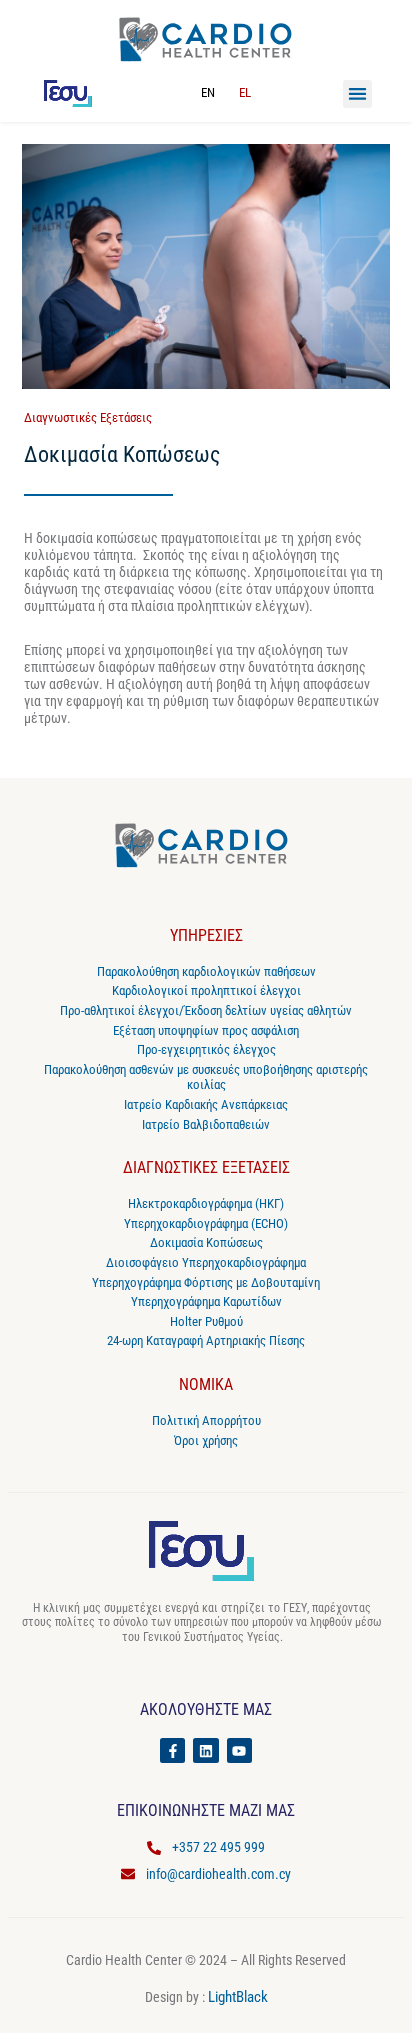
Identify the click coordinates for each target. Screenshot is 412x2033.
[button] (357, 94)
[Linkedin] (205, 1750)
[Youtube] (239, 1750)
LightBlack (238, 1997)
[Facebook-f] (172, 1750)
